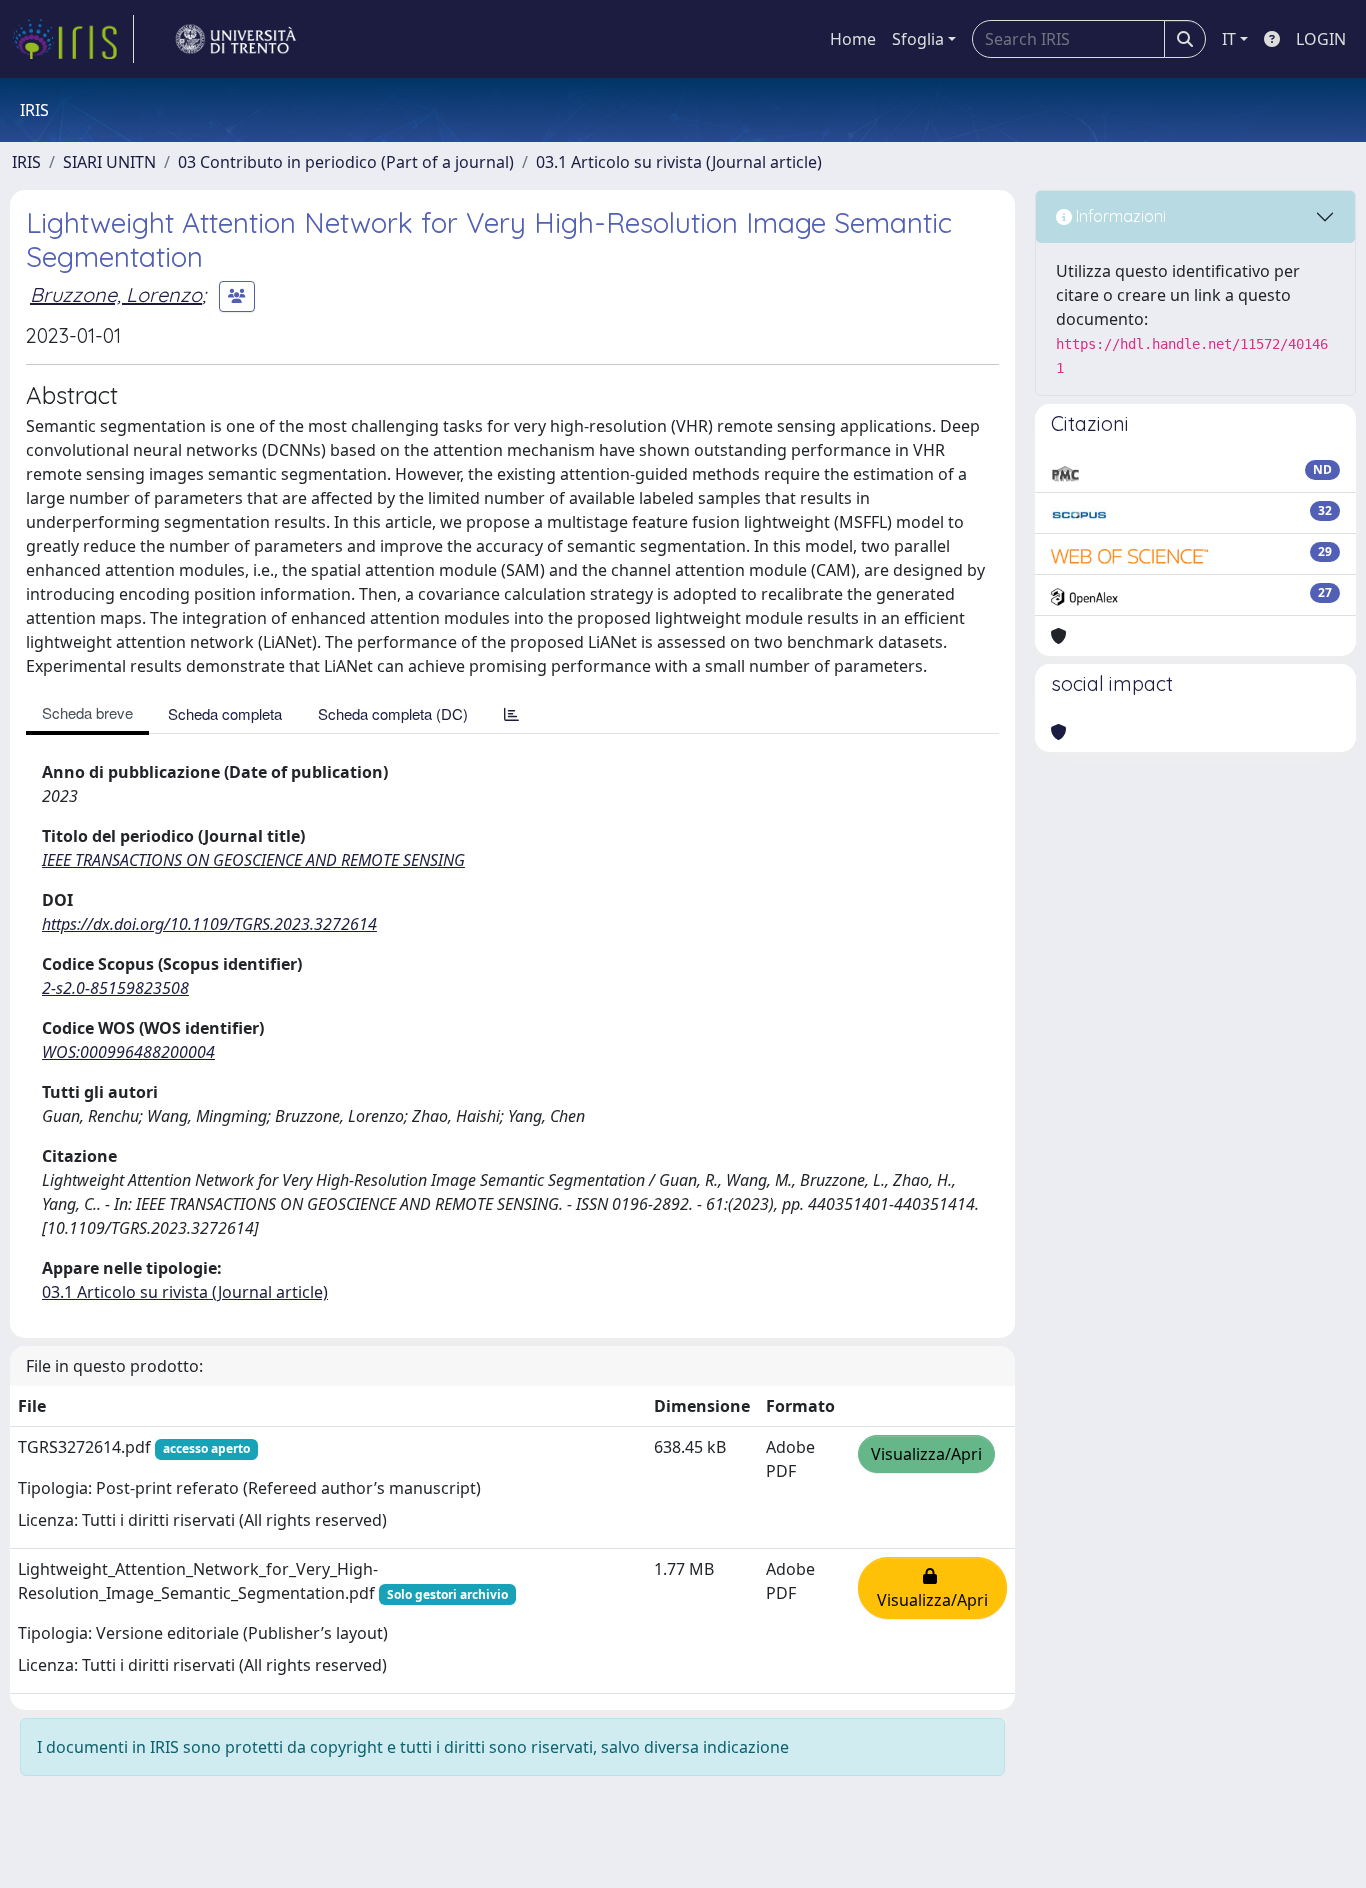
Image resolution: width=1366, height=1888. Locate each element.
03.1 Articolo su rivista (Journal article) (679, 162)
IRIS (26, 162)
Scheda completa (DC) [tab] (393, 713)
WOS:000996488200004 (128, 1052)
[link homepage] (73, 39)
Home (853, 39)
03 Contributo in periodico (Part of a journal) (346, 162)
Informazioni (1119, 216)
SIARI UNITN (109, 162)
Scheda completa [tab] (225, 713)
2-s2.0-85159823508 (115, 988)
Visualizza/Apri (926, 1454)
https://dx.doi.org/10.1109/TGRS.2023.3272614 (209, 924)
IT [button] (1229, 39)
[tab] (511, 713)
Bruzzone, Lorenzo (116, 294)
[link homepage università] (236, 39)
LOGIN (1321, 39)
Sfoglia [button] (918, 39)
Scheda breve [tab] (87, 712)
